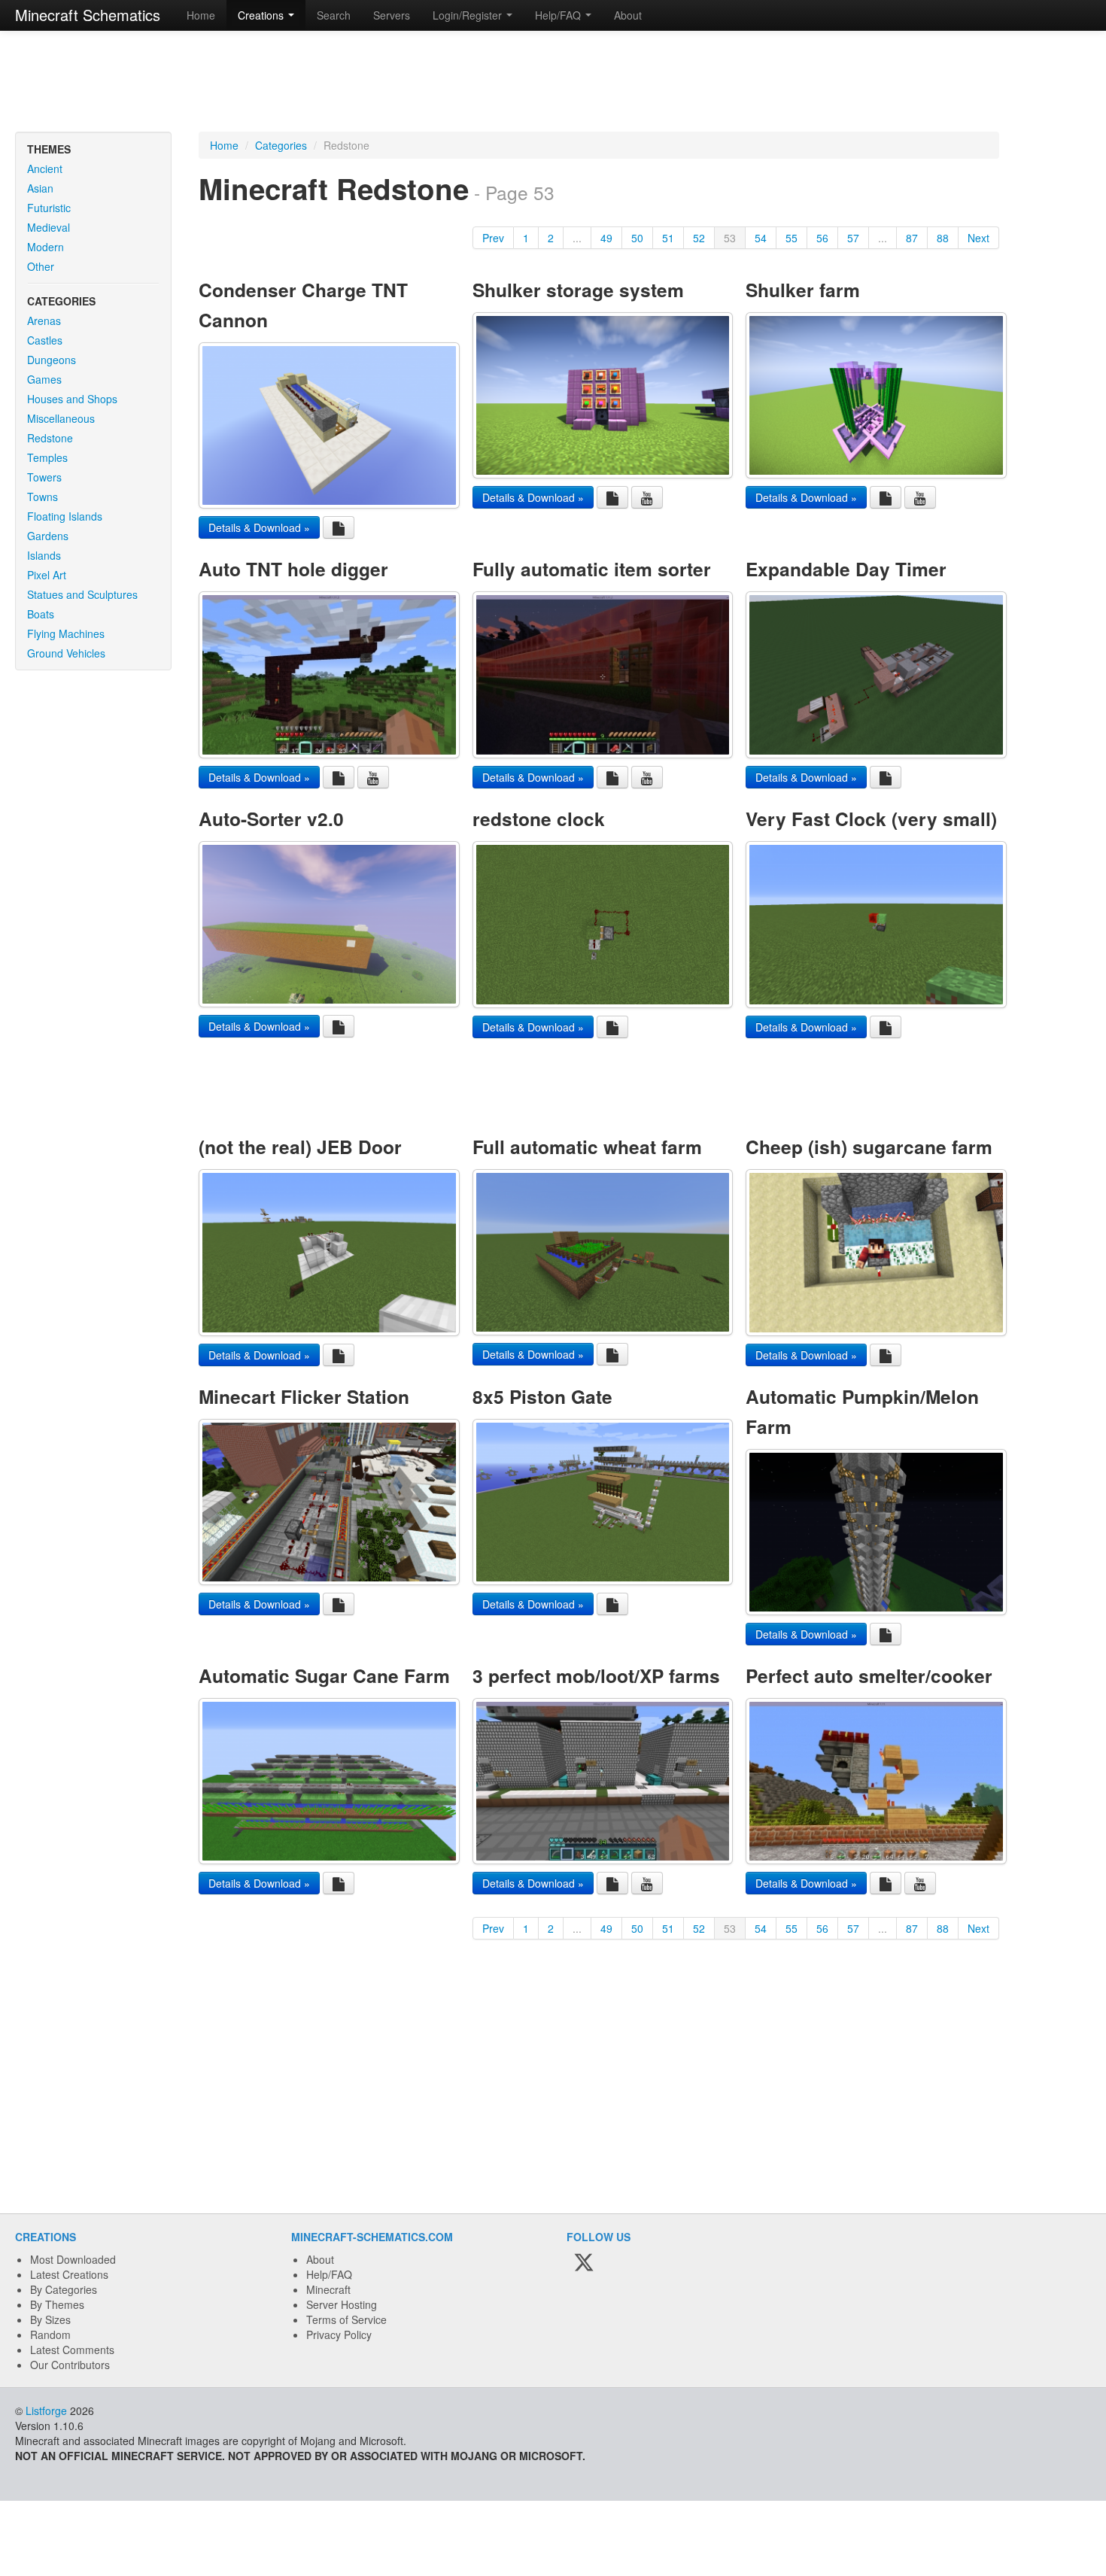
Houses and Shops (72, 399)
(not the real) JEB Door (300, 1147)
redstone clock (539, 819)
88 (943, 238)
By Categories (64, 2289)
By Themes (57, 2304)
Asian (40, 188)
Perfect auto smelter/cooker (869, 1675)
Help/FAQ (329, 2274)
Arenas (44, 320)
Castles (45, 340)
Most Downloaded (73, 2259)
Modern (46, 247)
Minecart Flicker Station (304, 1396)
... (577, 238)
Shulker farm (803, 290)
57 (853, 238)
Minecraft (328, 2289)
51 (668, 238)
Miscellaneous (61, 418)
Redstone (50, 438)
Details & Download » (259, 527)
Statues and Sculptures (82, 594)
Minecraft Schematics (88, 15)
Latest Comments (72, 2350)
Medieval (49, 227)
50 (637, 238)
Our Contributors (70, 2365)
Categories (281, 145)
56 (822, 238)
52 (699, 238)
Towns (43, 497)
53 (730, 238)
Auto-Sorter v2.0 (271, 819)
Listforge (46, 2410)
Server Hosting (342, 2304)
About (628, 15)
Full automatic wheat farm (587, 1147)
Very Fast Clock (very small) (871, 819)
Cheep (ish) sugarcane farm (869, 1147)
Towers (44, 477)
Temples (47, 457)
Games (44, 379)
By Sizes (50, 2319)
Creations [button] (262, 15)
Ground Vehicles (66, 653)
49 (606, 238)
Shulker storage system (578, 290)
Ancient (45, 169)
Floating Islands (65, 516)
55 (792, 238)
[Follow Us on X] (584, 2264)
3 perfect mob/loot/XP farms (596, 1675)
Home (201, 15)
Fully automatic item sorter (592, 569)
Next (978, 238)
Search (334, 15)
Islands (44, 555)
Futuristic (49, 208)
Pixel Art (47, 575)
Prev (493, 238)
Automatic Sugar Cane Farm (324, 1675)
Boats (41, 614)
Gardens (48, 536)
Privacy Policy (339, 2334)
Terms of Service (346, 2319)
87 (912, 238)
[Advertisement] (553, 83)
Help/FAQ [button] (559, 15)
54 (761, 238)
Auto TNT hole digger (293, 569)
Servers (392, 15)
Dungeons (52, 360)
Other (41, 266)
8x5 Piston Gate (542, 1396)
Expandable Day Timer (846, 569)
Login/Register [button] (469, 15)
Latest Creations (69, 2274)
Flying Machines (66, 633)
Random (50, 2334)
